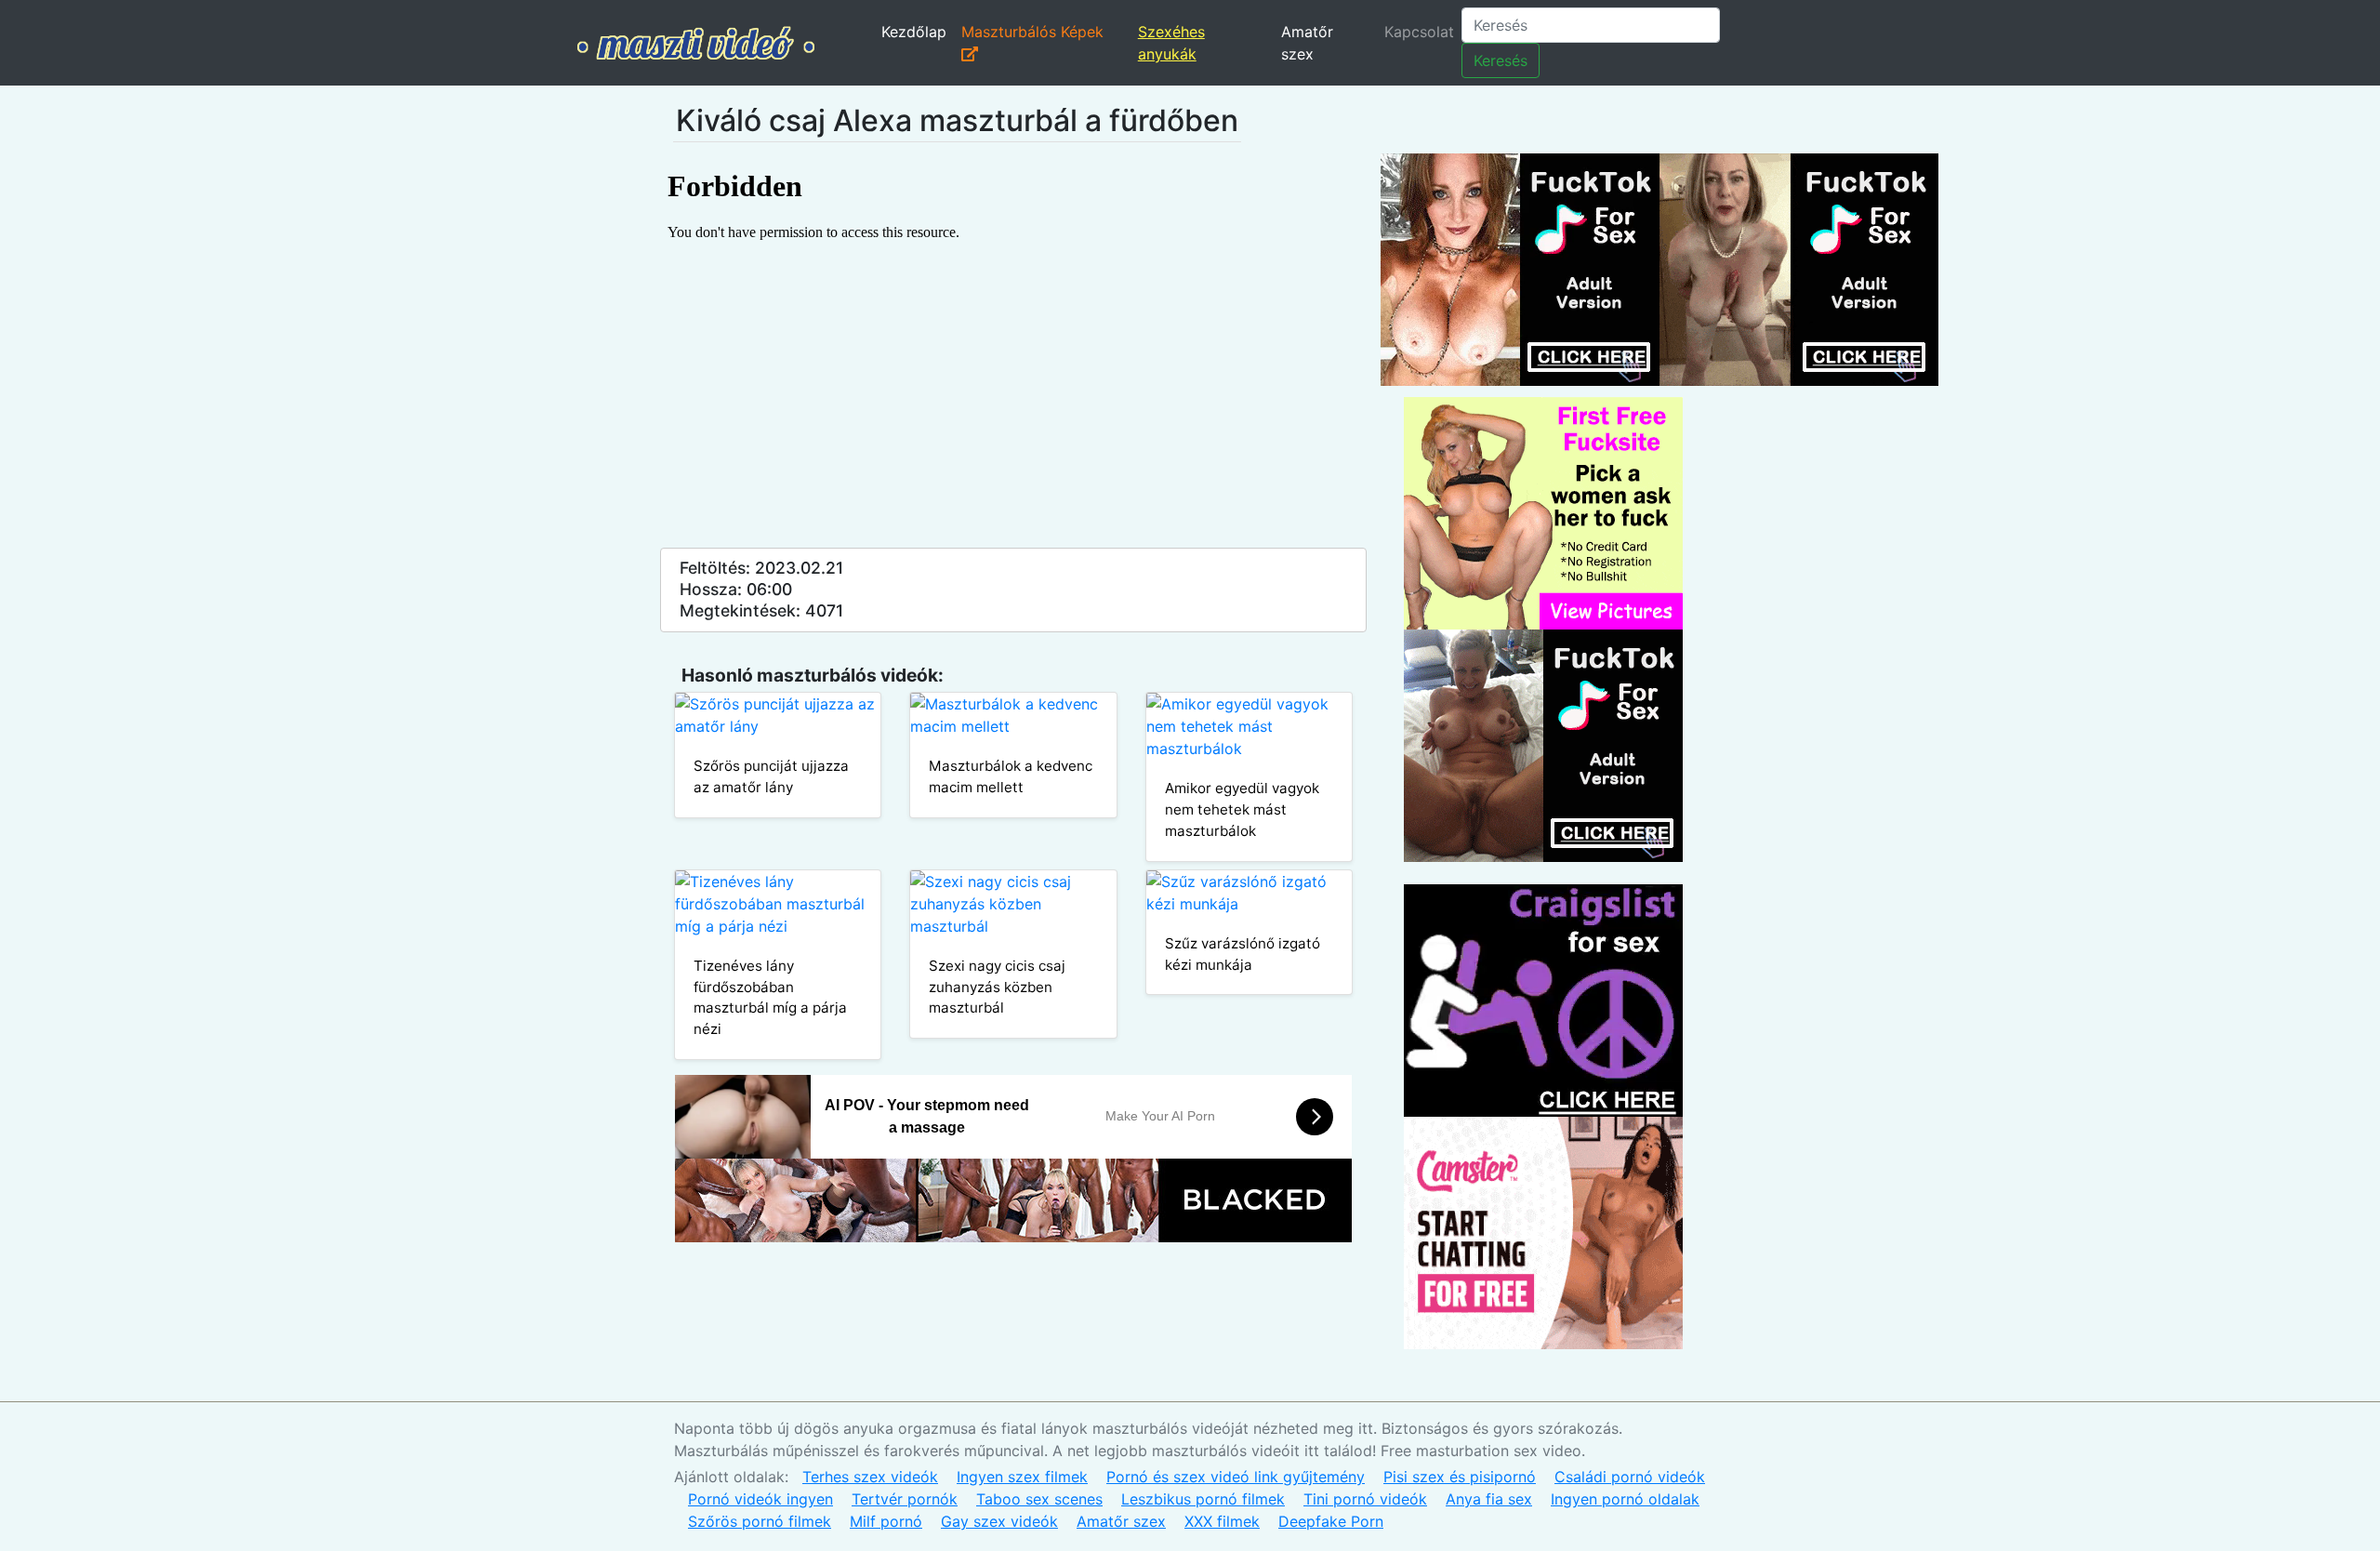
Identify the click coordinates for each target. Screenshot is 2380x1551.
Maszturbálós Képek (1032, 32)
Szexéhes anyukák (1171, 43)
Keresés (1501, 60)
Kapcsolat (1419, 32)
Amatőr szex (1307, 43)
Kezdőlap (914, 32)
